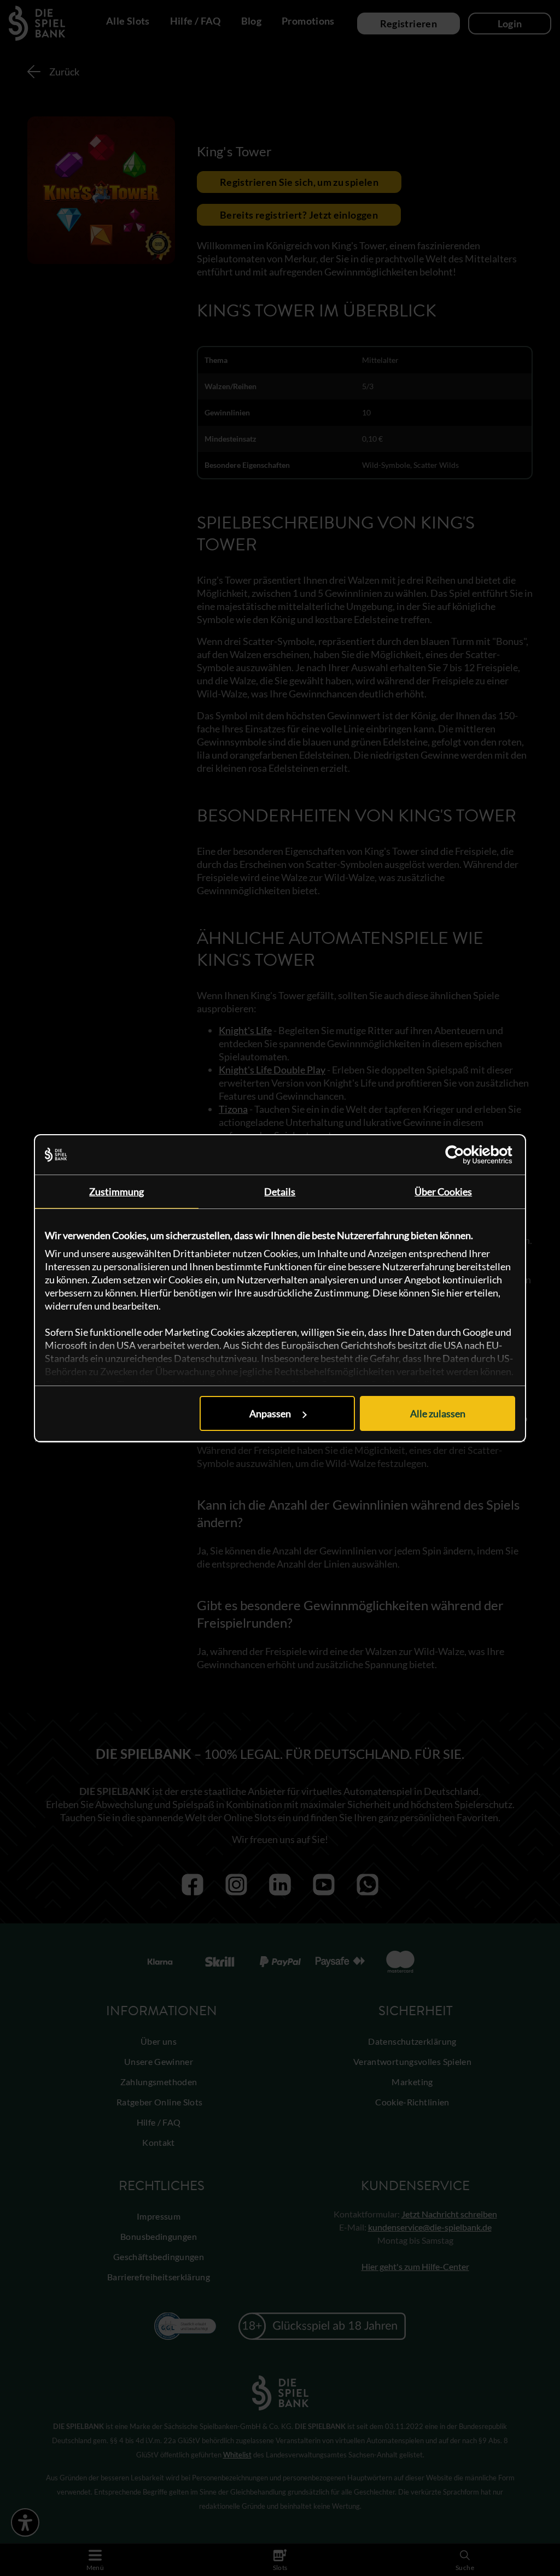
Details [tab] (280, 1192)
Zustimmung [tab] (116, 1192)
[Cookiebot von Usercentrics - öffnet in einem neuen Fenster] (467, 1155)
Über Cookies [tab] (443, 1192)
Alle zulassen (438, 1413)
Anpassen (270, 1413)
